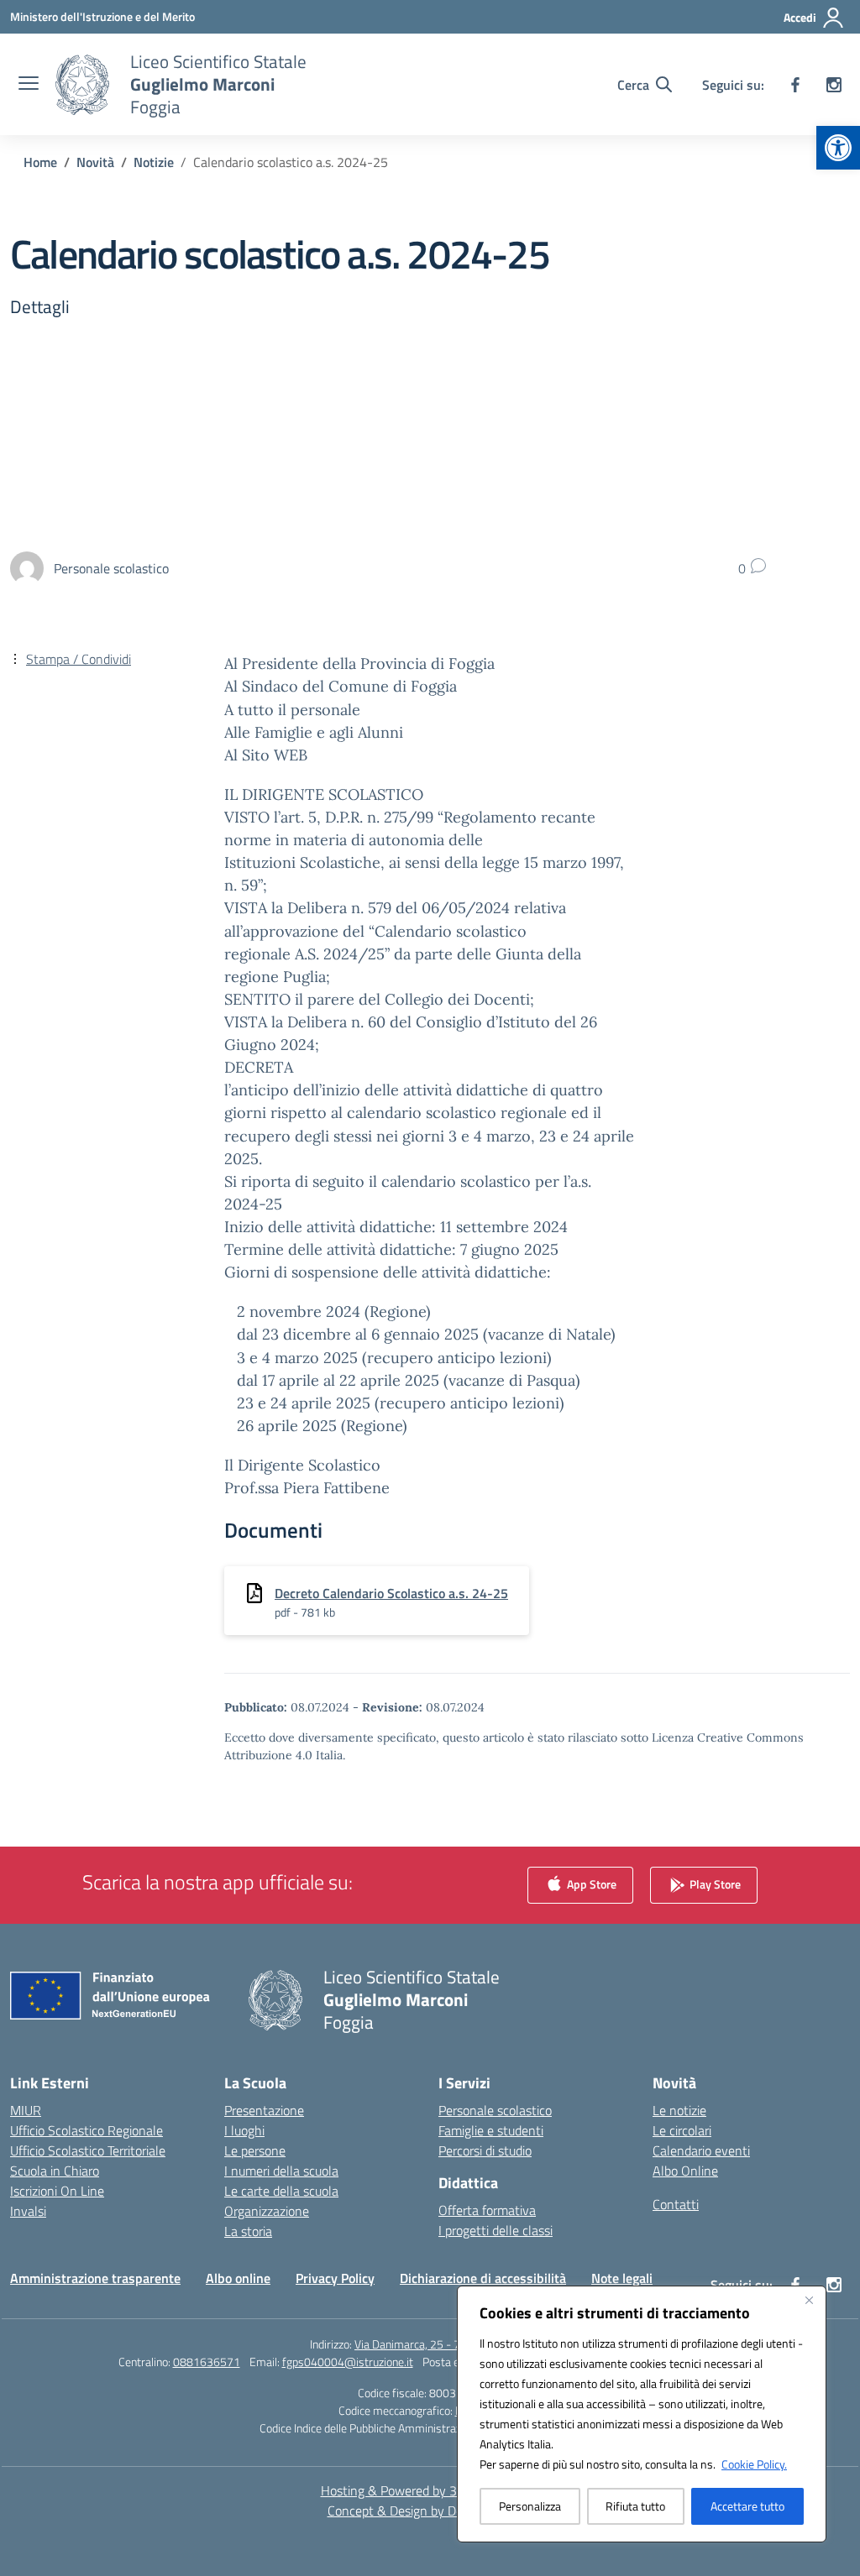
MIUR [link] (26, 2110)
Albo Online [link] (685, 2171)
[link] (838, 148)
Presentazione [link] (264, 2110)
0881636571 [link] (207, 2362)
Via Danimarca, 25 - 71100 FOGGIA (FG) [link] (452, 2344)
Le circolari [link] (682, 2130)
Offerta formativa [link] (487, 2210)
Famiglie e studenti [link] (491, 2130)
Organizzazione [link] (267, 2211)
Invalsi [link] (28, 2211)
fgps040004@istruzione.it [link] (348, 2362)
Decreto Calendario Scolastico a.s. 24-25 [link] (391, 1593)
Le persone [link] (255, 2150)
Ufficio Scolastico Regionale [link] (87, 2130)
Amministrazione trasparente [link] (95, 2278)
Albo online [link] (238, 2278)
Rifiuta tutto (635, 2506)
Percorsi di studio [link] (485, 2150)
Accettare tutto (747, 2506)
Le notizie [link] (679, 2110)
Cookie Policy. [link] (754, 2464)
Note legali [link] (622, 2278)
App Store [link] (590, 1884)
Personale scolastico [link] (495, 2110)
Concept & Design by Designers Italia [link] (430, 2511)
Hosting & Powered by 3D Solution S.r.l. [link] (430, 2490)
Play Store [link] (714, 1884)
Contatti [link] (676, 2204)
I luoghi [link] (244, 2130)
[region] (642, 2414)
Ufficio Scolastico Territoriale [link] (88, 2150)
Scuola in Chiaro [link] (55, 2171)
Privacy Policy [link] (335, 2278)
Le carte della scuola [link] (281, 2191)
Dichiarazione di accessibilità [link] (483, 2278)
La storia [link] (248, 2231)
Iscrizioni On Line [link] (57, 2191)
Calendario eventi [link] (701, 2150)
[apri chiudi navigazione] (29, 85)
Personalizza (530, 2506)
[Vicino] (809, 2300)
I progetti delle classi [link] (496, 2230)
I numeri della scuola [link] (281, 2171)
